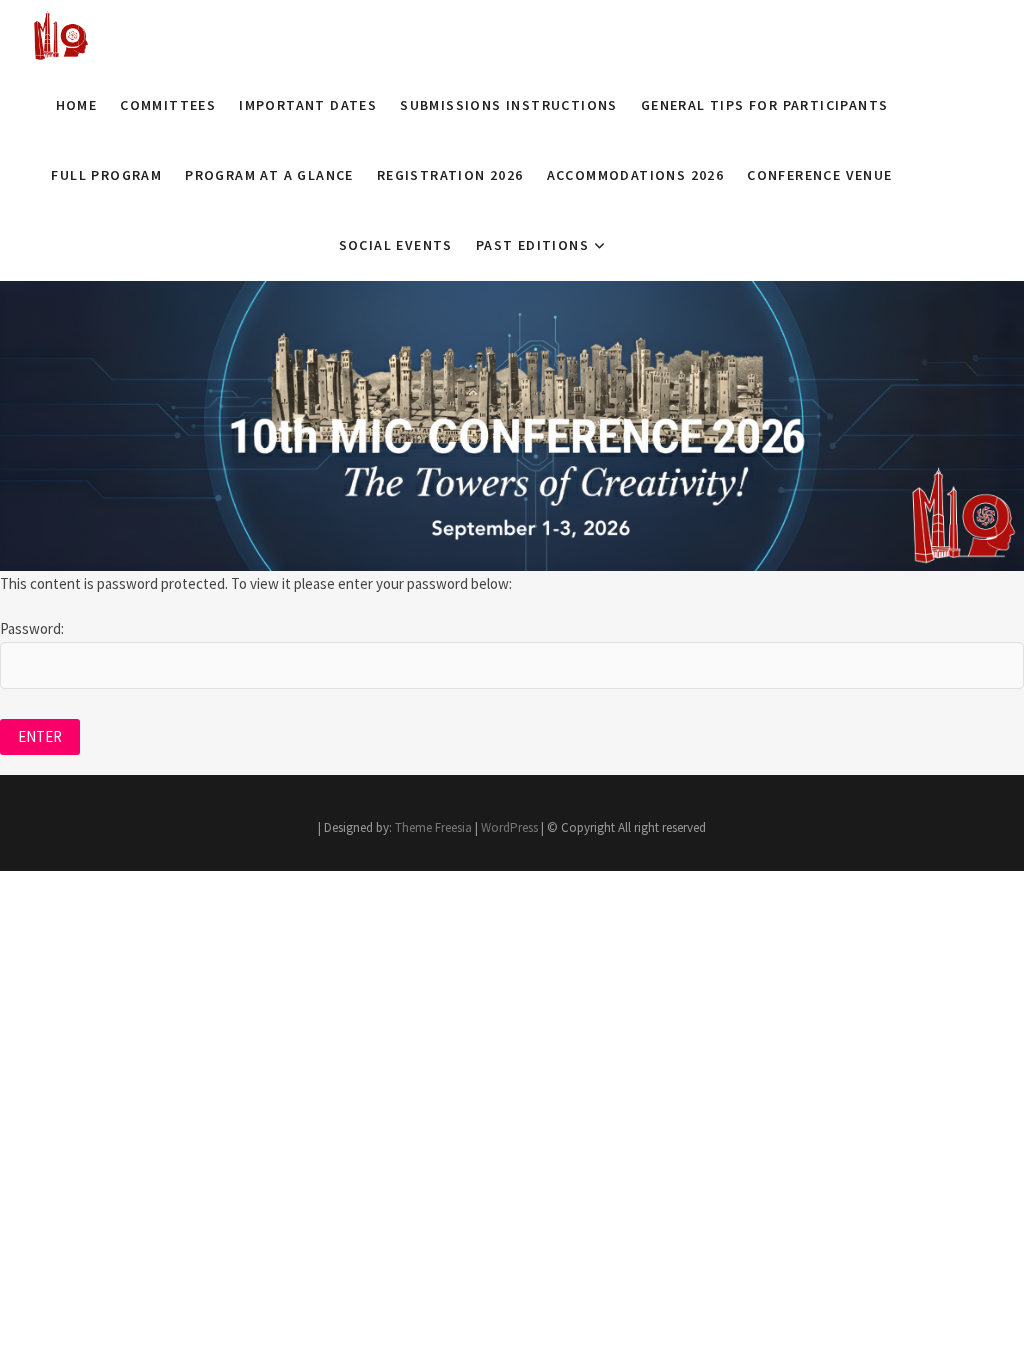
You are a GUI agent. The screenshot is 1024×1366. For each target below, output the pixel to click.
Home (77, 105)
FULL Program (106, 175)
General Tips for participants (765, 105)
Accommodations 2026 (636, 175)
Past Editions (532, 245)
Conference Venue (819, 175)
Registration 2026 (450, 175)
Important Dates (308, 105)
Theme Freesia (433, 827)
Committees (168, 105)
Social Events (396, 245)
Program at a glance (269, 175)
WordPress (509, 827)
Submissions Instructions (509, 105)
